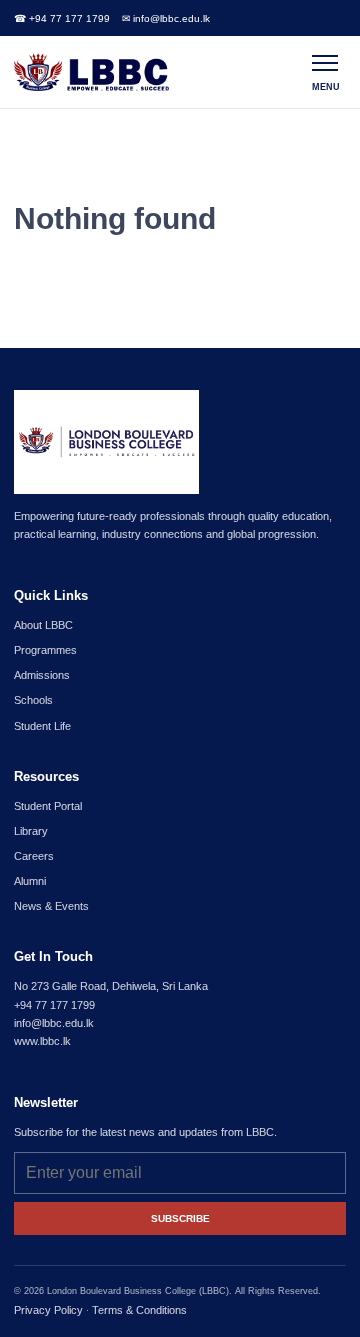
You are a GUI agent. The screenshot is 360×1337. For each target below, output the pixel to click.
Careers (34, 856)
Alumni (30, 881)
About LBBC (43, 625)
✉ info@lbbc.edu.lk (166, 18)
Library (31, 831)
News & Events (51, 906)
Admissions (42, 675)
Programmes (45, 650)
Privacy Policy (48, 1310)
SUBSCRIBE (180, 1218)
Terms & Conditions (139, 1310)
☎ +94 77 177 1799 (62, 18)
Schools (33, 700)
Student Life (42, 726)
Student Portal (48, 806)
